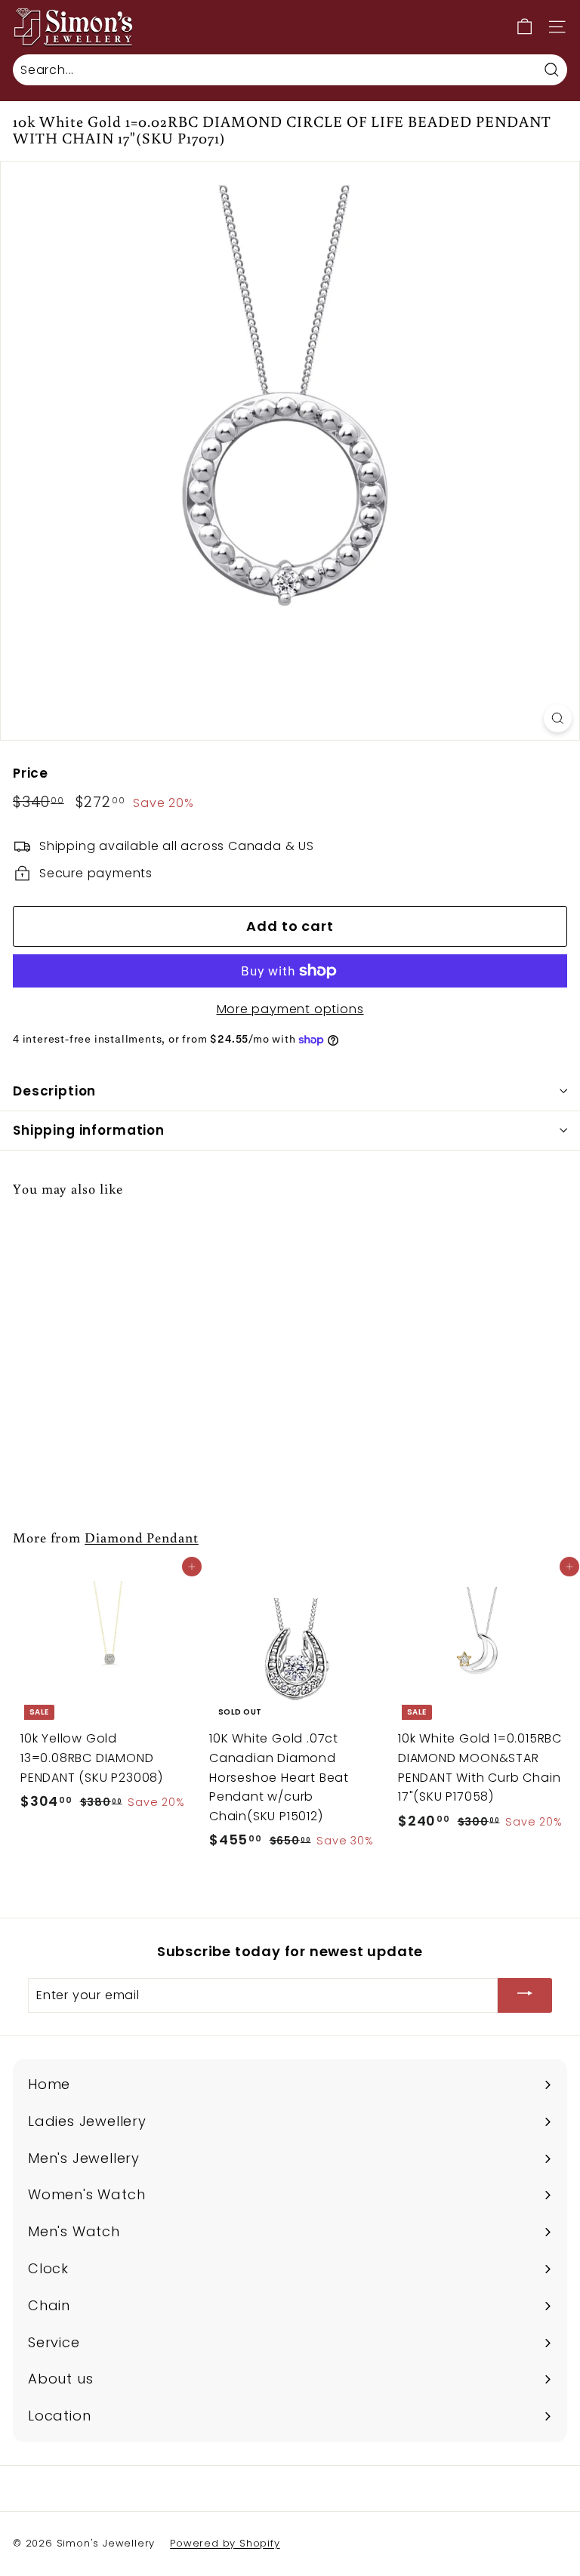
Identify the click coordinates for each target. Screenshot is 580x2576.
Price (31, 773)
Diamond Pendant (142, 1537)
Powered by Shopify (225, 2543)
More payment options (290, 1009)
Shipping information (89, 1130)
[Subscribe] (525, 1996)
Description (54, 1091)
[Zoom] (558, 718)
